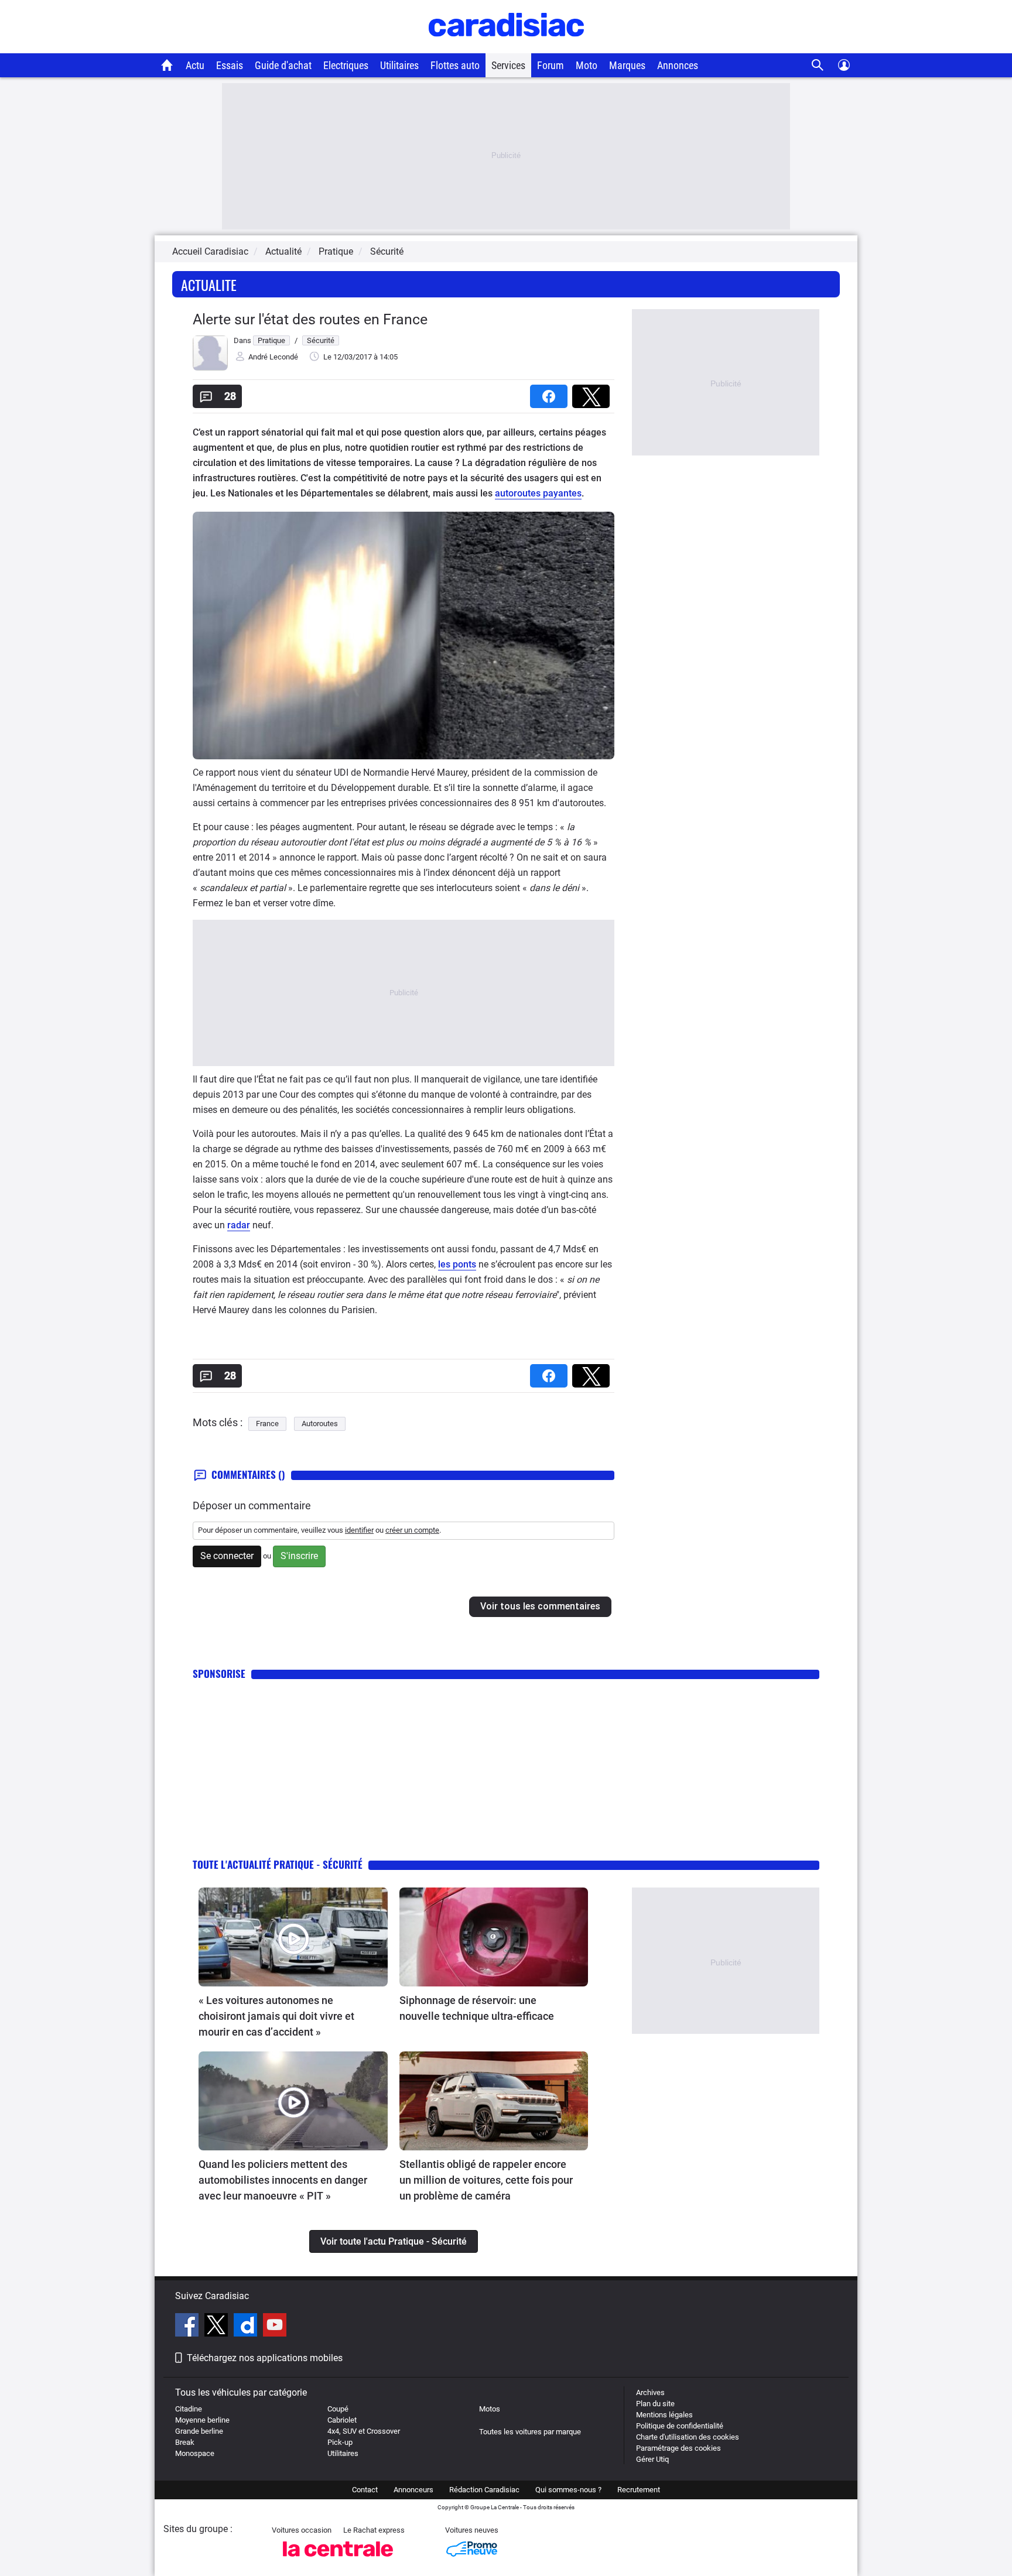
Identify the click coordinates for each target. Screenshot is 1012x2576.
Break (185, 2442)
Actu (195, 65)
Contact (365, 2490)
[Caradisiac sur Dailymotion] (247, 2327)
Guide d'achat (283, 65)
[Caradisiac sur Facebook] (188, 2327)
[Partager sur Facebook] (551, 393)
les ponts (457, 1264)
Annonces (678, 65)
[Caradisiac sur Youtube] (275, 2327)
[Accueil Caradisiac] (167, 65)
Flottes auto (455, 65)
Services (508, 65)
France (267, 1424)
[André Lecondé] (210, 368)
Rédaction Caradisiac (484, 2490)
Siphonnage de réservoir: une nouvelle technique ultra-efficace (477, 2008)
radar (239, 1225)
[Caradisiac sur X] (218, 2327)
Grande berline (199, 2431)
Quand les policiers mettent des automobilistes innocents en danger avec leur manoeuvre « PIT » (283, 2180)
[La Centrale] (338, 2560)
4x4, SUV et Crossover (364, 2431)
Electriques (346, 65)
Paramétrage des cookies (678, 2448)
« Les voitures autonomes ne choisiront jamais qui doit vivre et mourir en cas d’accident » (276, 2016)
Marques (627, 65)
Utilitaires (399, 65)
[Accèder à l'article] (293, 1937)
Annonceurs (413, 2490)
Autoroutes (320, 1424)
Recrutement (639, 2490)
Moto (587, 65)
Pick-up (340, 2442)
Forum (551, 65)
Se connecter (227, 1556)
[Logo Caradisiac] (506, 47)
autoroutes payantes (538, 493)
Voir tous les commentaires (540, 1606)
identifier (359, 1530)
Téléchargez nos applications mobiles (265, 2358)
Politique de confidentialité (680, 2426)
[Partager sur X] (593, 393)
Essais (230, 65)
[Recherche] (818, 65)
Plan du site (655, 2404)
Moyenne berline (202, 2420)
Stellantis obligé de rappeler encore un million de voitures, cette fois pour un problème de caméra (486, 2180)
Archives (650, 2392)
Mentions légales (664, 2415)
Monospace (195, 2453)
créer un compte (412, 1530)
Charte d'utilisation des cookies (688, 2437)
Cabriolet (342, 2420)
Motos (490, 2409)
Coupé (338, 2409)
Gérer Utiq (652, 2459)
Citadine (189, 2409)
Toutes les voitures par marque (530, 2432)
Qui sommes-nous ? (568, 2490)
